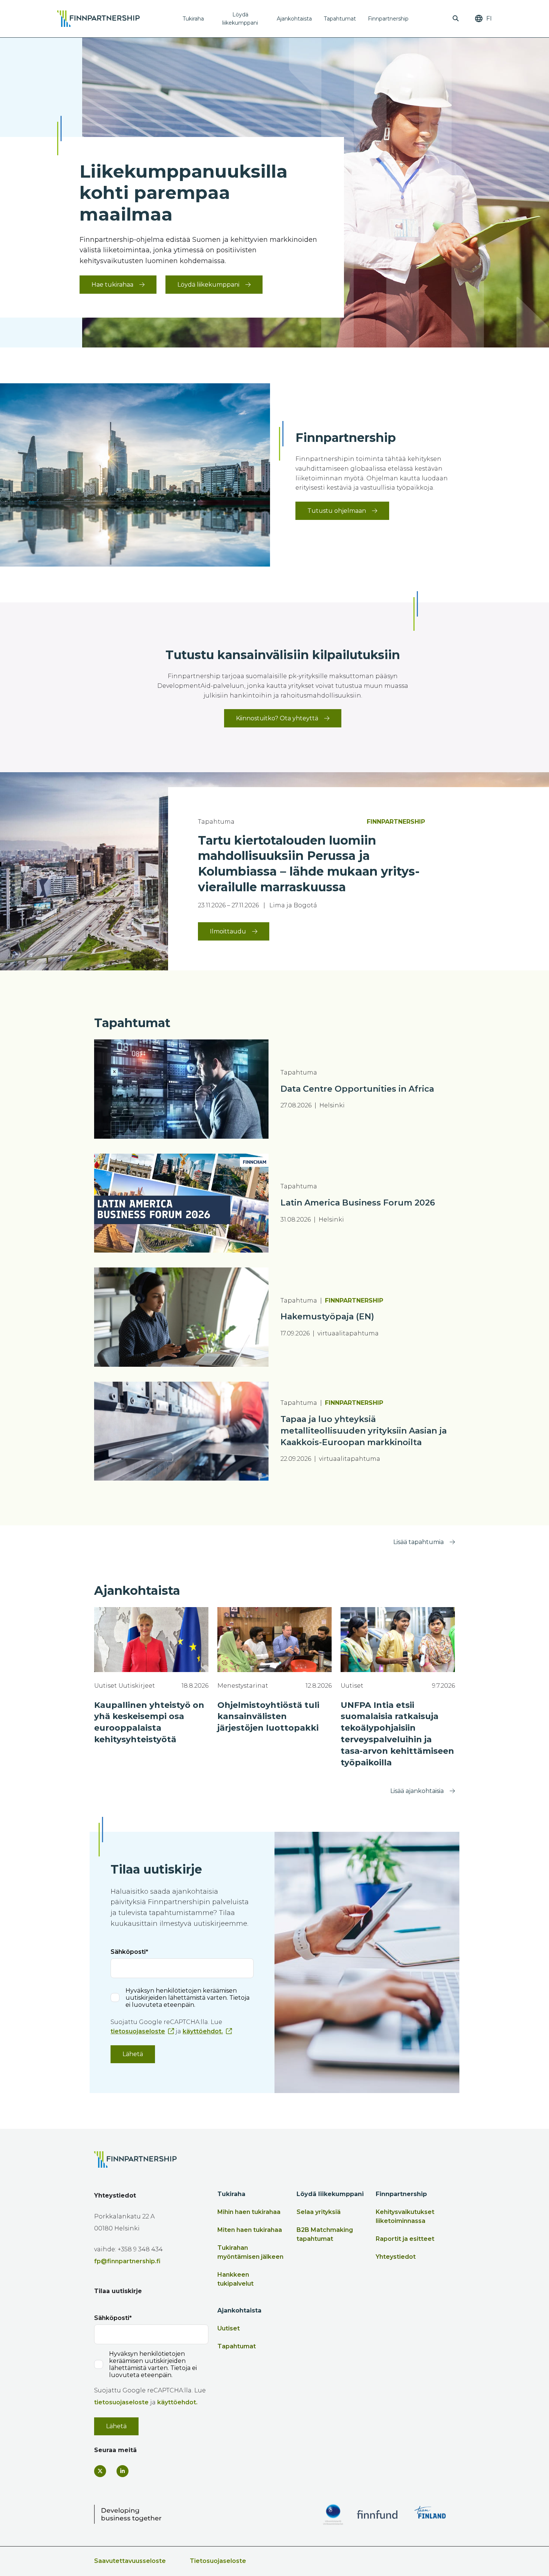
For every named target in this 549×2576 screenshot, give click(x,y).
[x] (100, 2471)
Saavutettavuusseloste (130, 2561)
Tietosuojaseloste (218, 2561)
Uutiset (229, 2328)
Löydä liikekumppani (240, 19)
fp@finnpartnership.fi (127, 2261)
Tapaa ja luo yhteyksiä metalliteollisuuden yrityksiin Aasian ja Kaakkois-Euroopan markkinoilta (364, 1431)
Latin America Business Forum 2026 (358, 1203)
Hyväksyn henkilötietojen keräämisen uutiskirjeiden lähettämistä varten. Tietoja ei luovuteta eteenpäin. (187, 1998)
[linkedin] (122, 2471)
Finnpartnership (388, 19)
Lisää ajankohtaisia (417, 1791)
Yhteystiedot (396, 2257)
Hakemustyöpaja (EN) (327, 1317)
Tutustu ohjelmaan (337, 511)
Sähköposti (128, 1952)
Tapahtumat (340, 19)
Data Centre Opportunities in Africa (357, 1089)
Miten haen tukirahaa (250, 2230)
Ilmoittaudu (228, 931)
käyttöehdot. (203, 2031)
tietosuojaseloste (138, 2031)
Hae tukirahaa (112, 285)
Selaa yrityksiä (319, 2212)
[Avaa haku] (456, 19)
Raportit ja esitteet (405, 2239)
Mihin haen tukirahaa (249, 2212)
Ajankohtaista (294, 19)
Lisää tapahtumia (418, 1542)
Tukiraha (193, 19)
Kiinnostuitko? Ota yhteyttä (277, 718)
